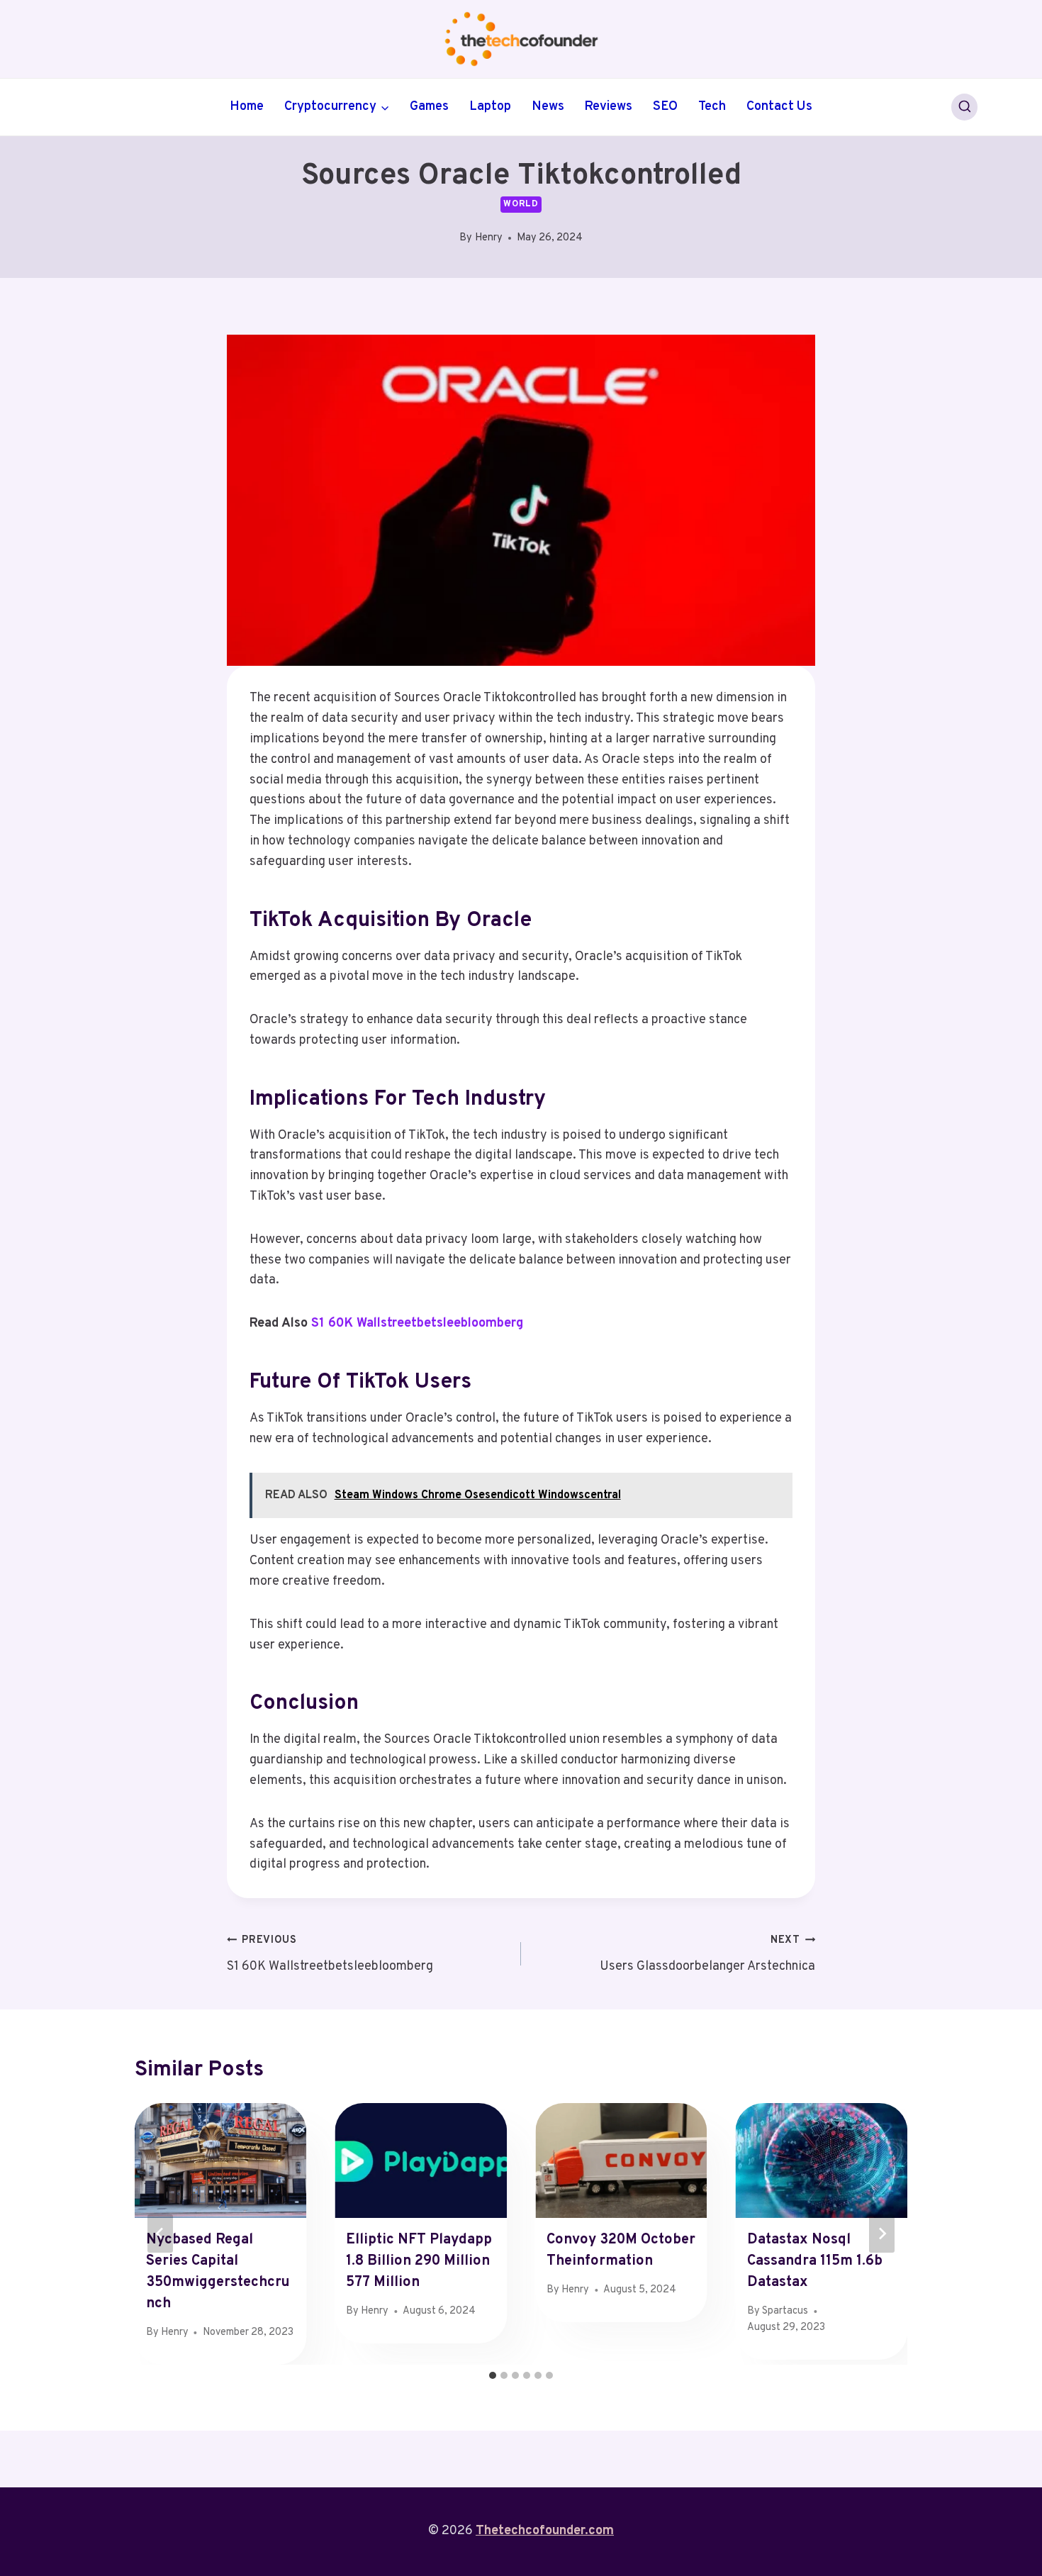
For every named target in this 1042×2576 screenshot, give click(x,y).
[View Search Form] (965, 107)
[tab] (493, 2375)
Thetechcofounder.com (545, 2531)
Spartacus (785, 2311)
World (521, 204)
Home (247, 107)
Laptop (490, 107)
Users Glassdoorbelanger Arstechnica (707, 1954)
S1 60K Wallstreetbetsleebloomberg (417, 1323)
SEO (665, 107)
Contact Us (779, 107)
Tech (712, 107)
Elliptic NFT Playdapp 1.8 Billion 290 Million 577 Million (419, 2261)
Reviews (608, 107)
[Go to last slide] (160, 2234)
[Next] (882, 2234)
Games (429, 107)
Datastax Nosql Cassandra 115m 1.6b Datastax (815, 2261)
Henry (489, 238)
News (548, 107)
